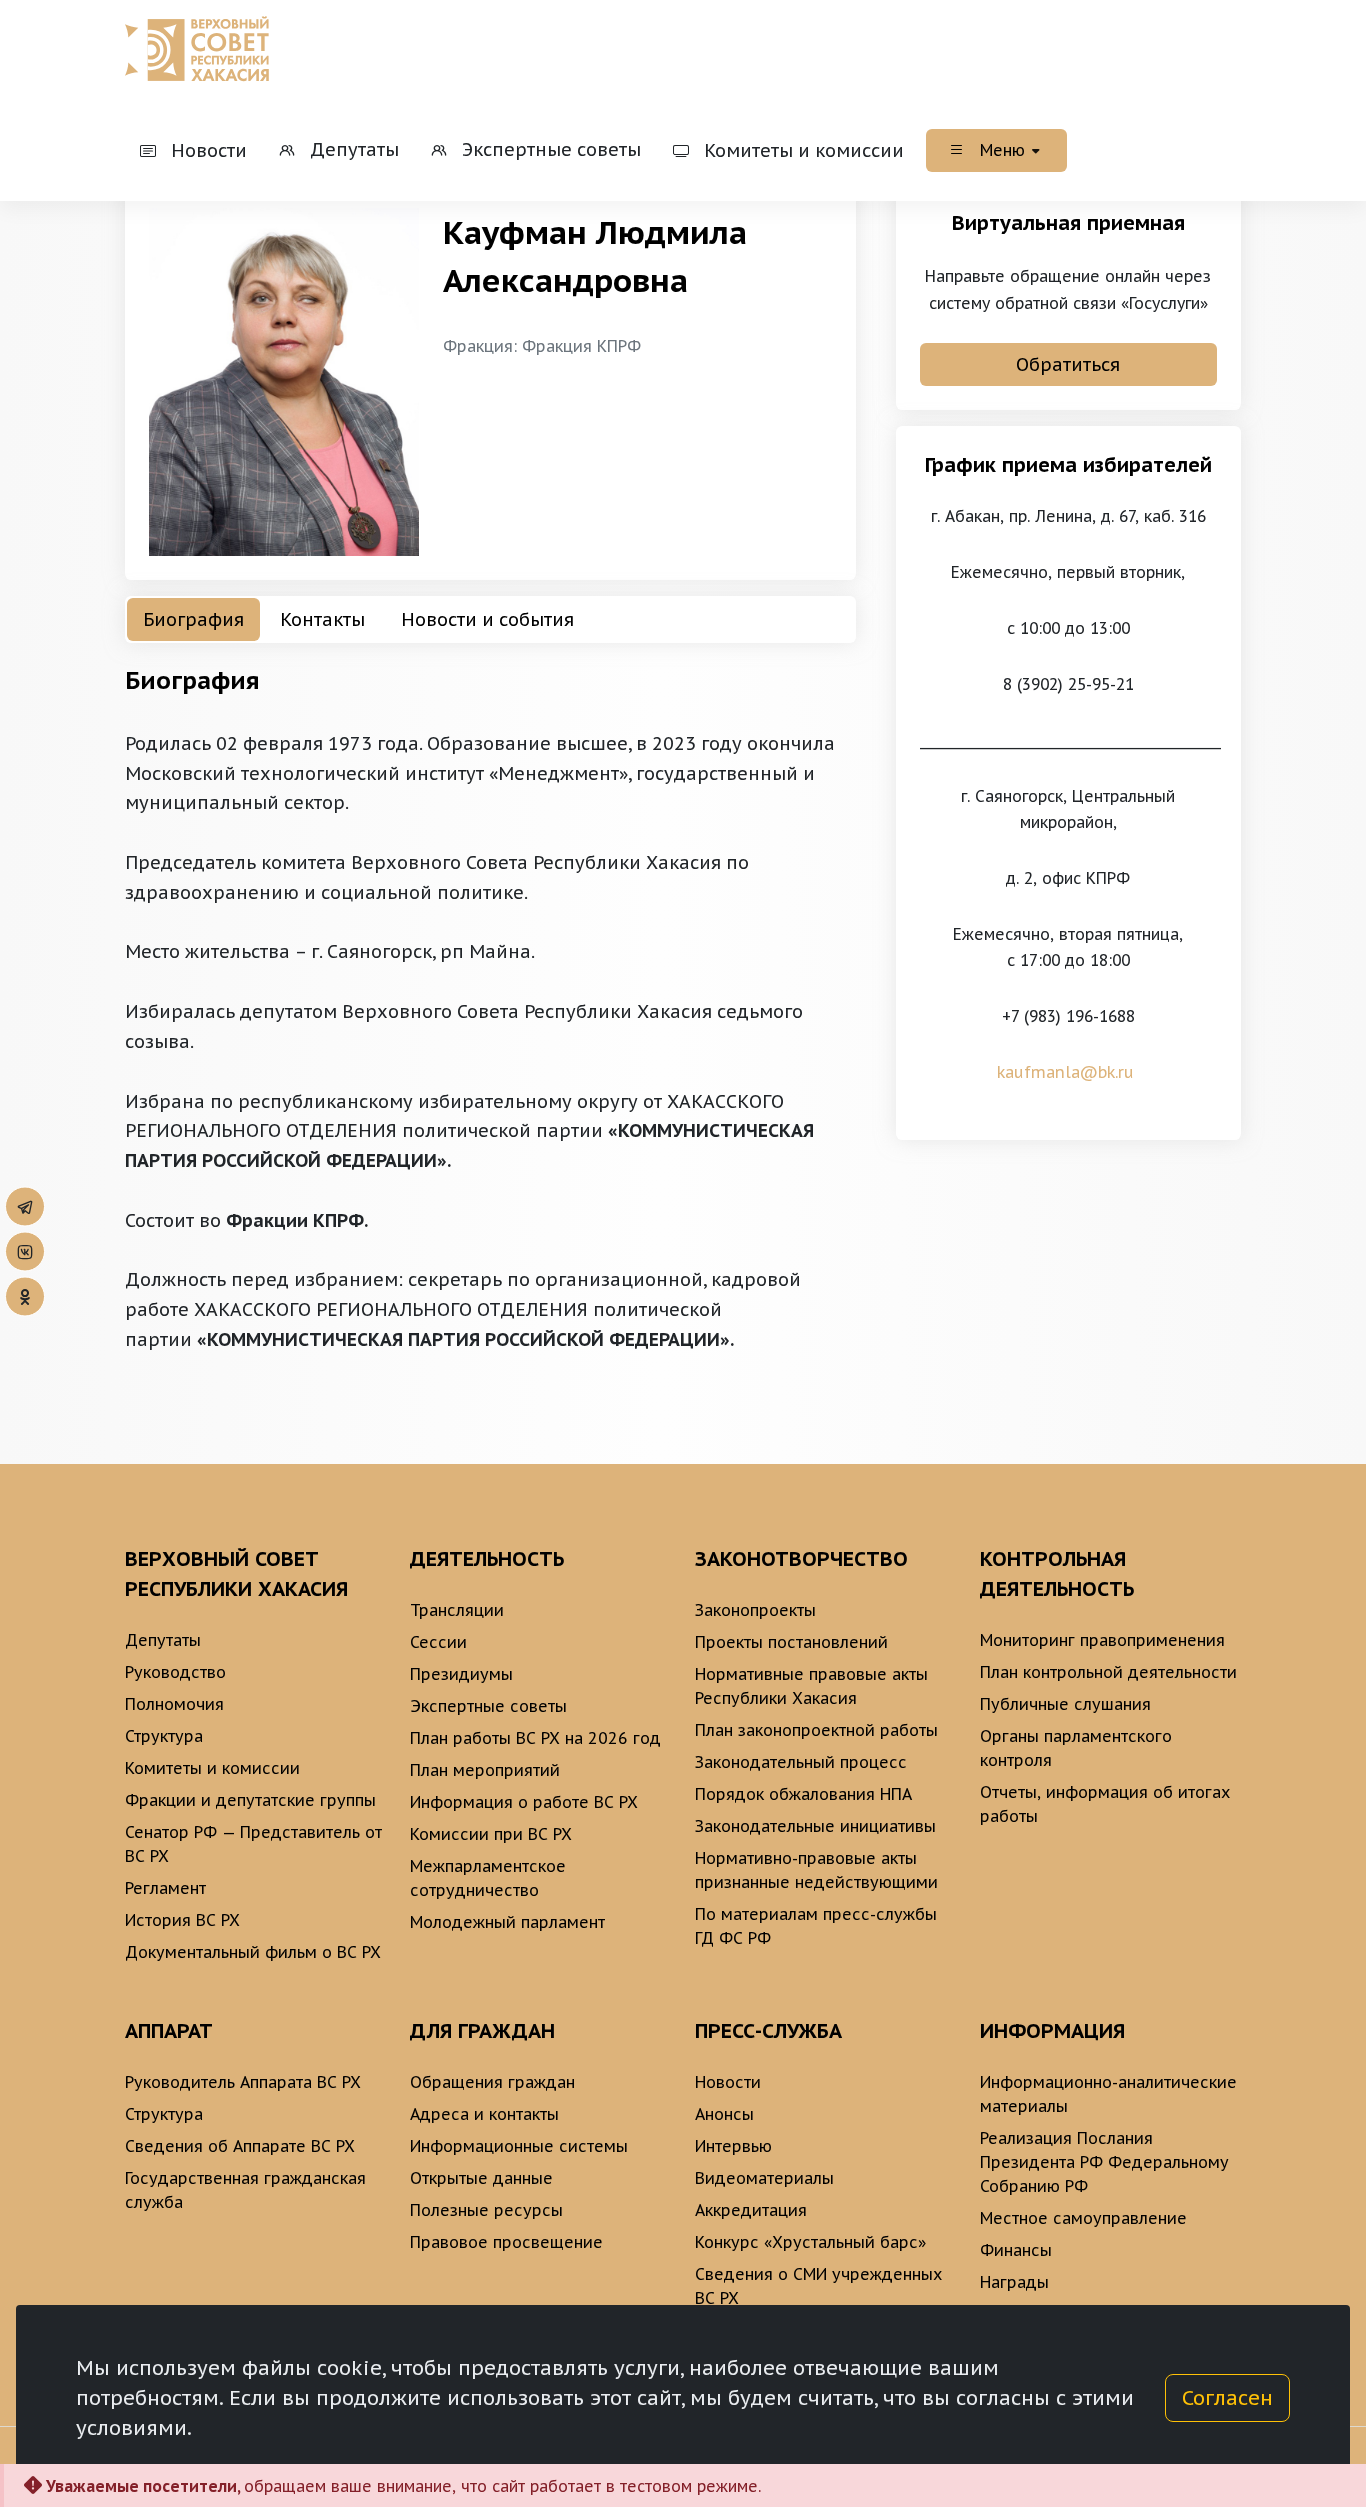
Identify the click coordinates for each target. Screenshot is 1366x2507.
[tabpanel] (490, 1008)
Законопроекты (755, 1610)
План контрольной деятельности (1108, 1672)
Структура (164, 1736)
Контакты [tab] (322, 619)
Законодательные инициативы (815, 1826)
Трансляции (457, 1610)
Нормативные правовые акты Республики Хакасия (811, 1686)
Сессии (438, 1642)
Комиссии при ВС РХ (491, 1834)
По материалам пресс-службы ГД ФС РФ (816, 1926)
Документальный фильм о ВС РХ (253, 1952)
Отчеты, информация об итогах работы (1105, 1804)
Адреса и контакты (484, 2114)
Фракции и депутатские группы (250, 1800)
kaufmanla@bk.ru (1068, 1072)
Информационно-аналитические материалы (1108, 2094)
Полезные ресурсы (486, 2210)
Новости (728, 2082)
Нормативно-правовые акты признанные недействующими (816, 1870)
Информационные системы (519, 2146)
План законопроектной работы (816, 1730)
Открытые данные (481, 2178)
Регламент (165, 1888)
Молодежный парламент (507, 1922)
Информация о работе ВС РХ (524, 1802)
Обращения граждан (492, 2082)
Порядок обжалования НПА (803, 1794)
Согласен (1227, 2398)
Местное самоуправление (1083, 2218)
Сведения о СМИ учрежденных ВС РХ (818, 2286)
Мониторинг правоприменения (1102, 1640)
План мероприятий (485, 1770)
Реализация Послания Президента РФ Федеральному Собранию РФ (1104, 2162)
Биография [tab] (193, 619)
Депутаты (163, 1640)
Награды (1014, 2282)
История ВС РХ (182, 1920)
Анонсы (724, 2114)
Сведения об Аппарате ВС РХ (240, 2146)
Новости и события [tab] (487, 619)
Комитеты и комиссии (212, 1768)
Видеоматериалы (764, 2178)
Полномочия (174, 1704)
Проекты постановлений (791, 1642)
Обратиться (1068, 364)
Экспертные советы (488, 1706)
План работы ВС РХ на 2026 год (535, 1738)
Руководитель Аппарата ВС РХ (243, 2082)
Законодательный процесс (801, 1762)
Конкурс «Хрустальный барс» (810, 2242)
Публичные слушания (1065, 1704)
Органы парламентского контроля (1076, 1748)
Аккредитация (751, 2210)
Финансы (1016, 2250)
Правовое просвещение (506, 2242)
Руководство (175, 1672)
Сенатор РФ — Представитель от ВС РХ (253, 1844)
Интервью (733, 2146)
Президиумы (461, 1674)
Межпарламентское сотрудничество (488, 1878)
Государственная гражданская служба (245, 2190)
